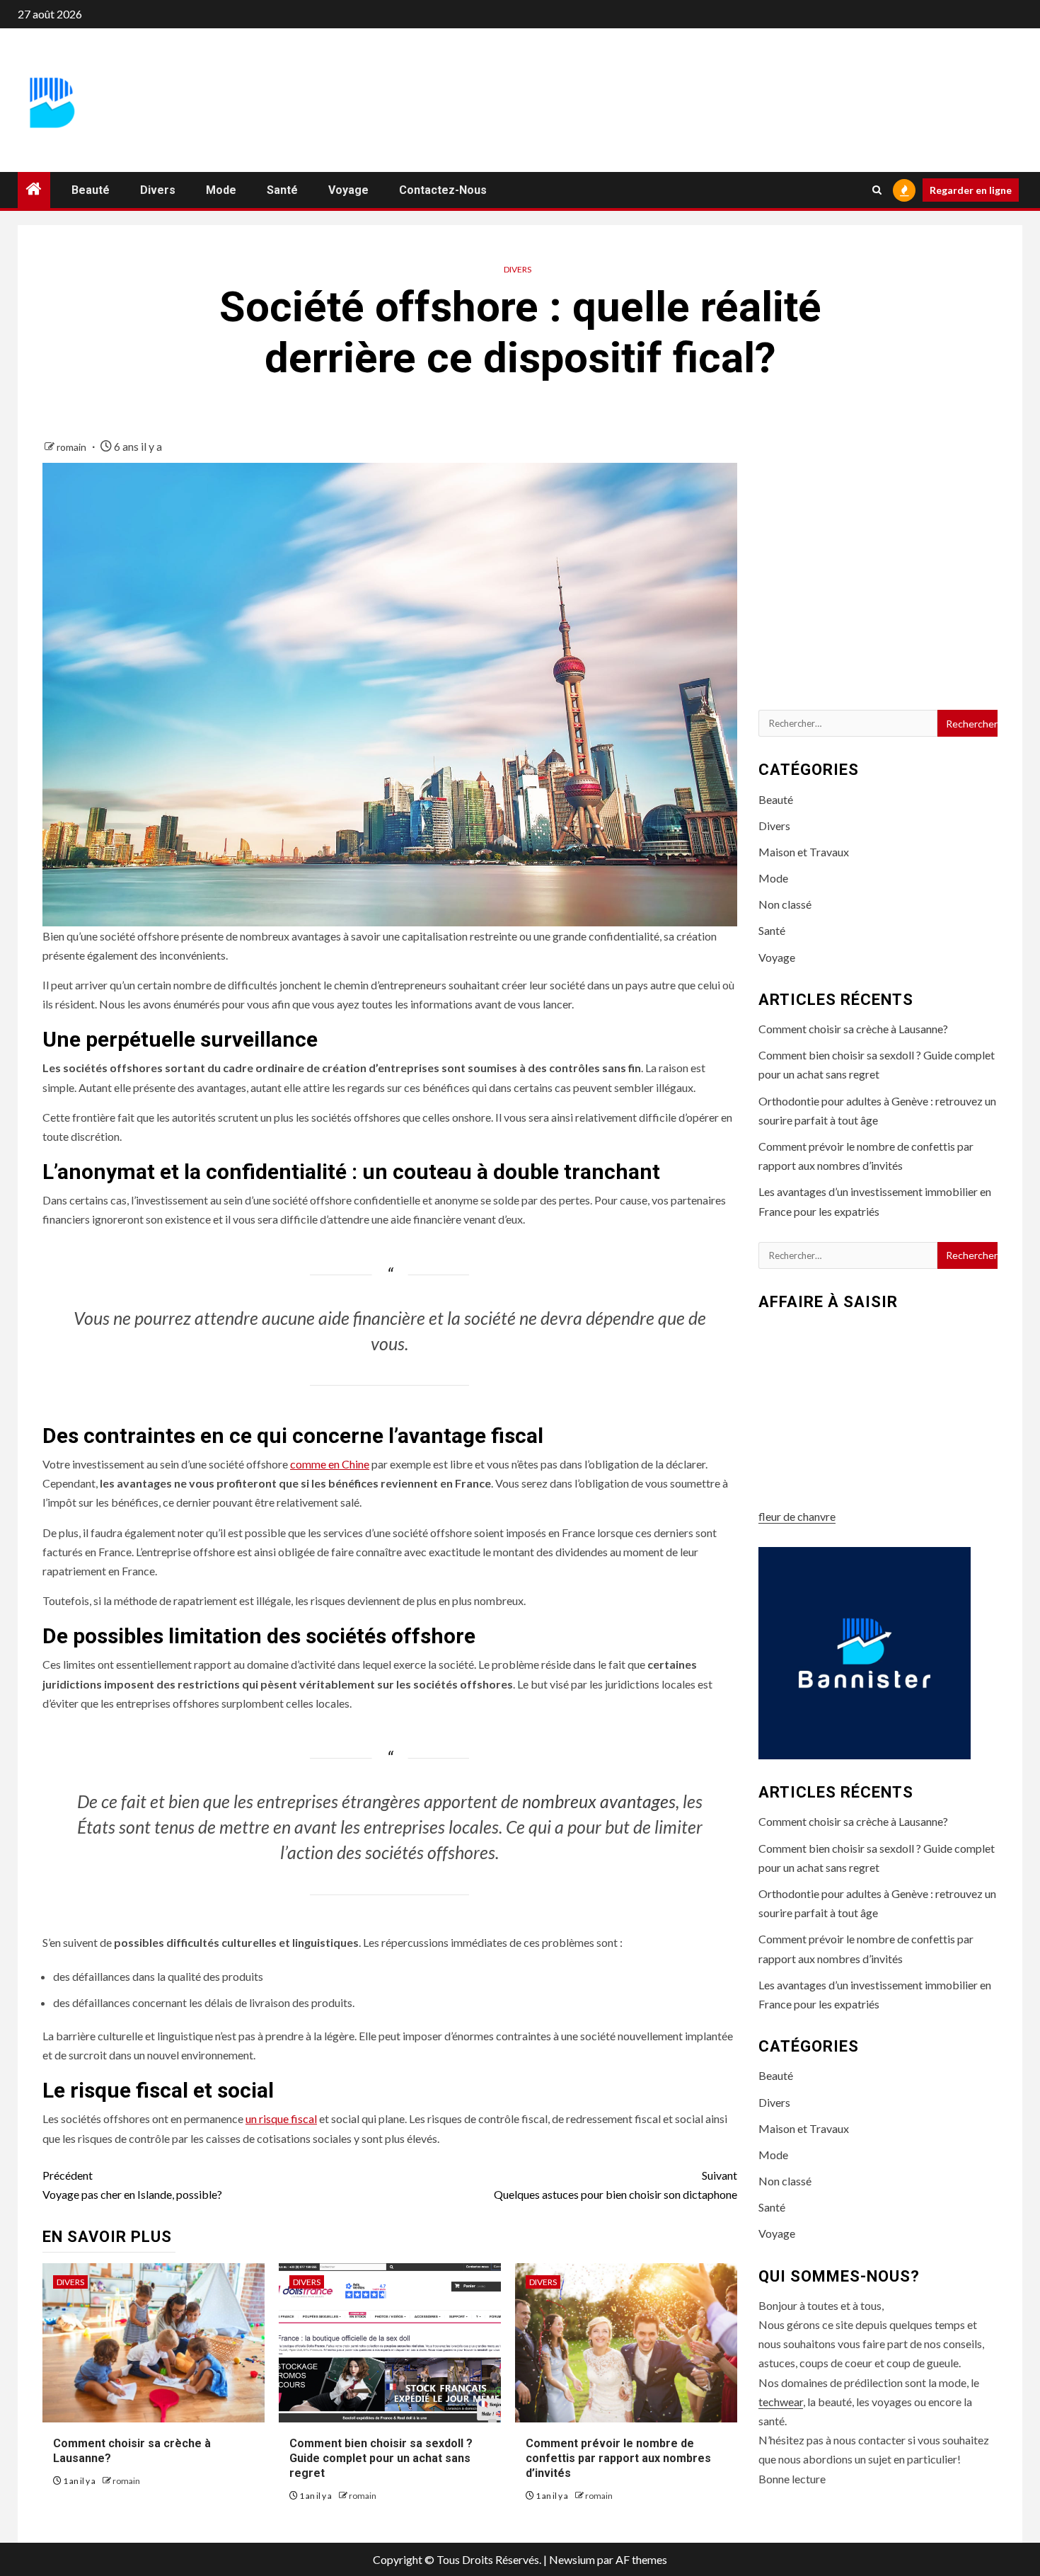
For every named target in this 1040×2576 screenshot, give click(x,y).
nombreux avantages (599, 1801)
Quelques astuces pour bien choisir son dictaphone (616, 2185)
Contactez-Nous (443, 190)
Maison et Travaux (804, 852)
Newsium (572, 2559)
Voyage (348, 190)
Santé (282, 190)
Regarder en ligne (971, 190)
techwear (781, 2402)
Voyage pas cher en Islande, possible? (132, 2185)
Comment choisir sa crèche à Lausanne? (853, 1029)
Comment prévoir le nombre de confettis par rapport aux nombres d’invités (618, 2458)
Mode (221, 190)
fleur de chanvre (797, 1516)
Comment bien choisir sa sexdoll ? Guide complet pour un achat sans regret (381, 2458)
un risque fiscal (281, 2118)
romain (73, 447)
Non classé (785, 904)
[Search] (877, 190)
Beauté (91, 190)
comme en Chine (330, 1464)
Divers (158, 190)
